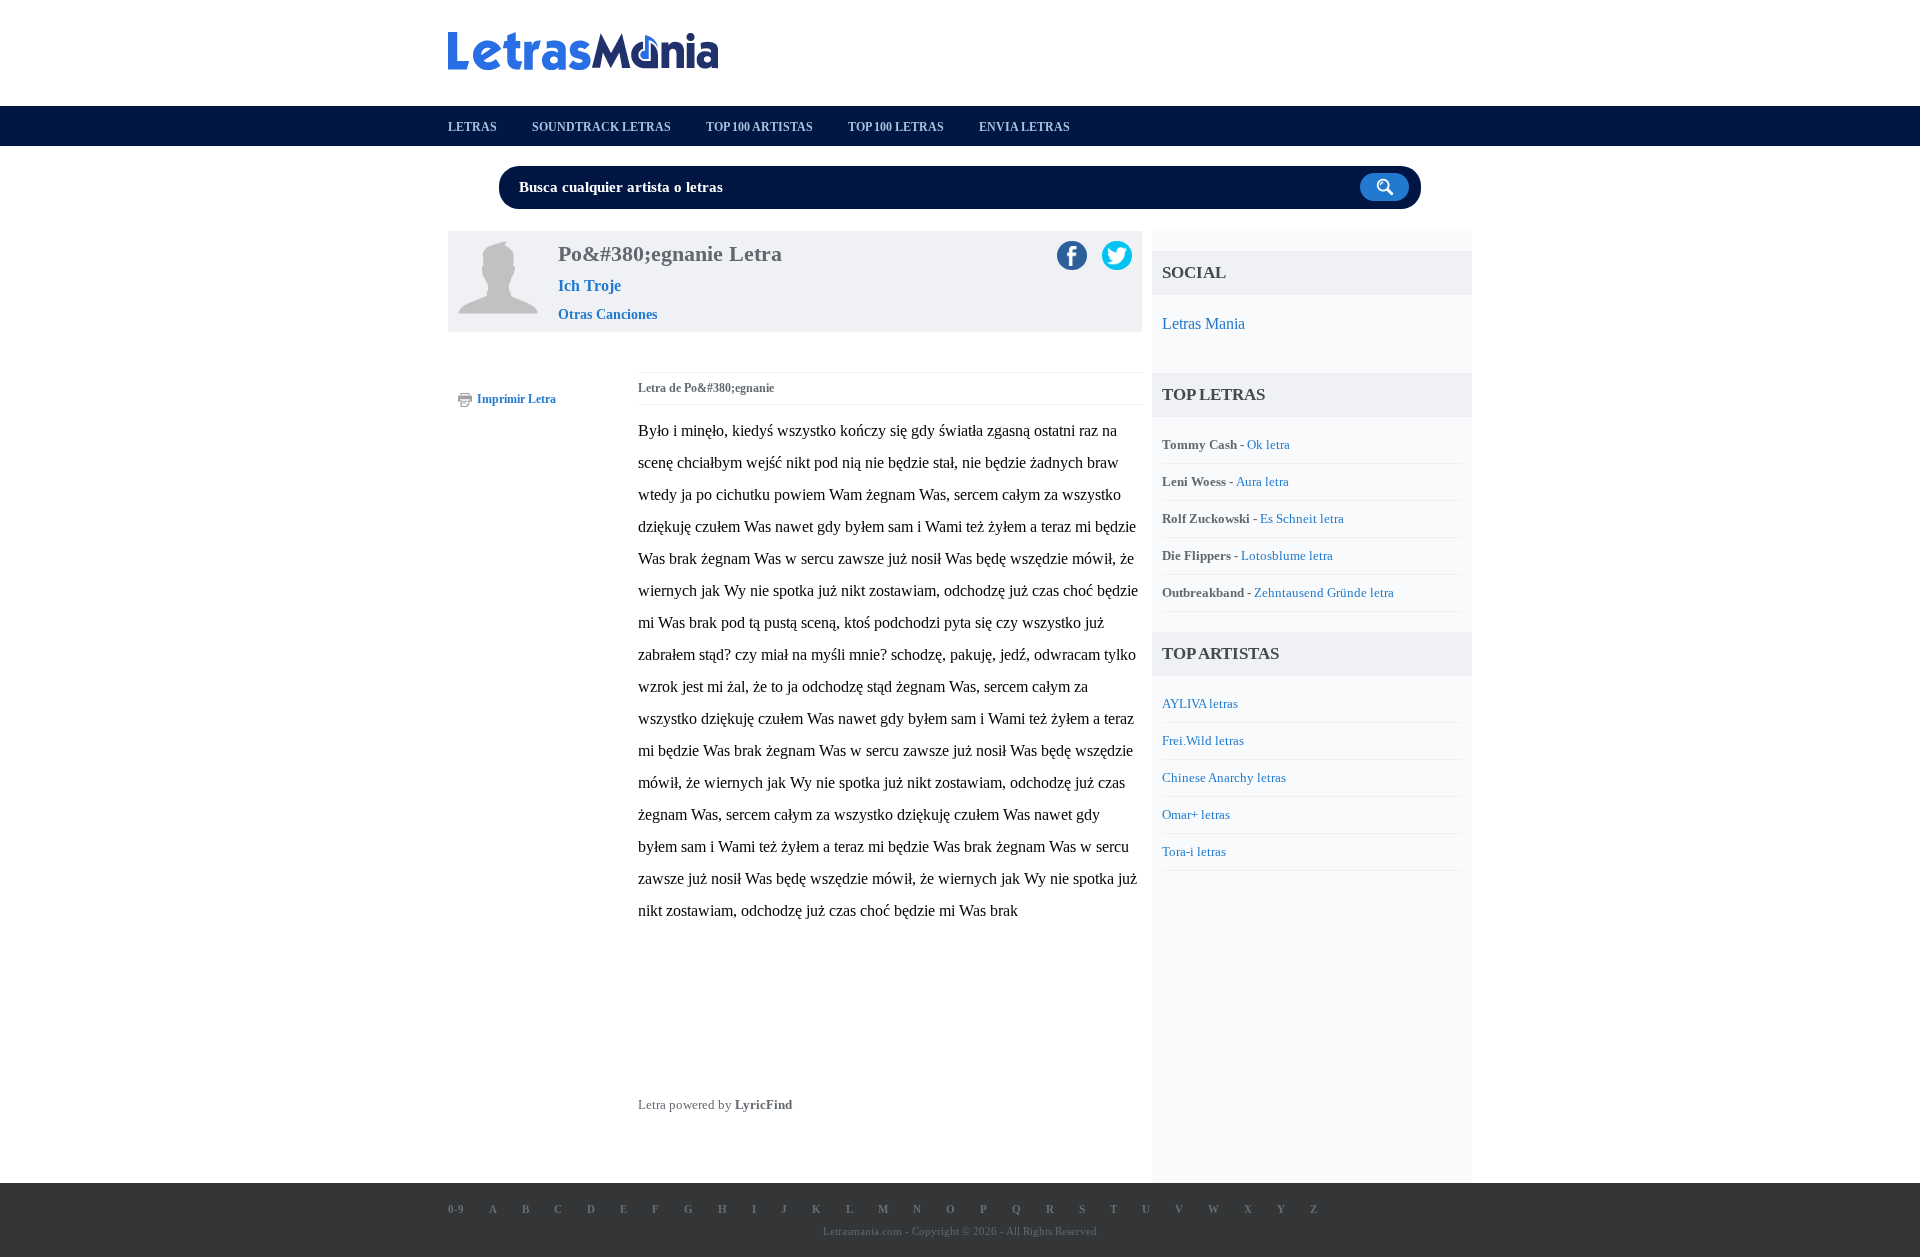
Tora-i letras (1194, 851)
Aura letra (1262, 481)
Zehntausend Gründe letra (1324, 592)
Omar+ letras (1196, 814)
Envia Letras (1024, 127)
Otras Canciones (607, 314)
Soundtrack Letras (601, 127)
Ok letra (1268, 444)
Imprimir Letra (516, 399)
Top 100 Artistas (759, 127)
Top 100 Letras (896, 127)
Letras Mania (1203, 323)
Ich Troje (589, 285)
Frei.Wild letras (1203, 740)
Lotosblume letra (1287, 555)
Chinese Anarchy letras (1224, 777)
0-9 (456, 1209)
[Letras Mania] (593, 51)
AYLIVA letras (1200, 703)
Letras (472, 127)
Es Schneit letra (1302, 518)
